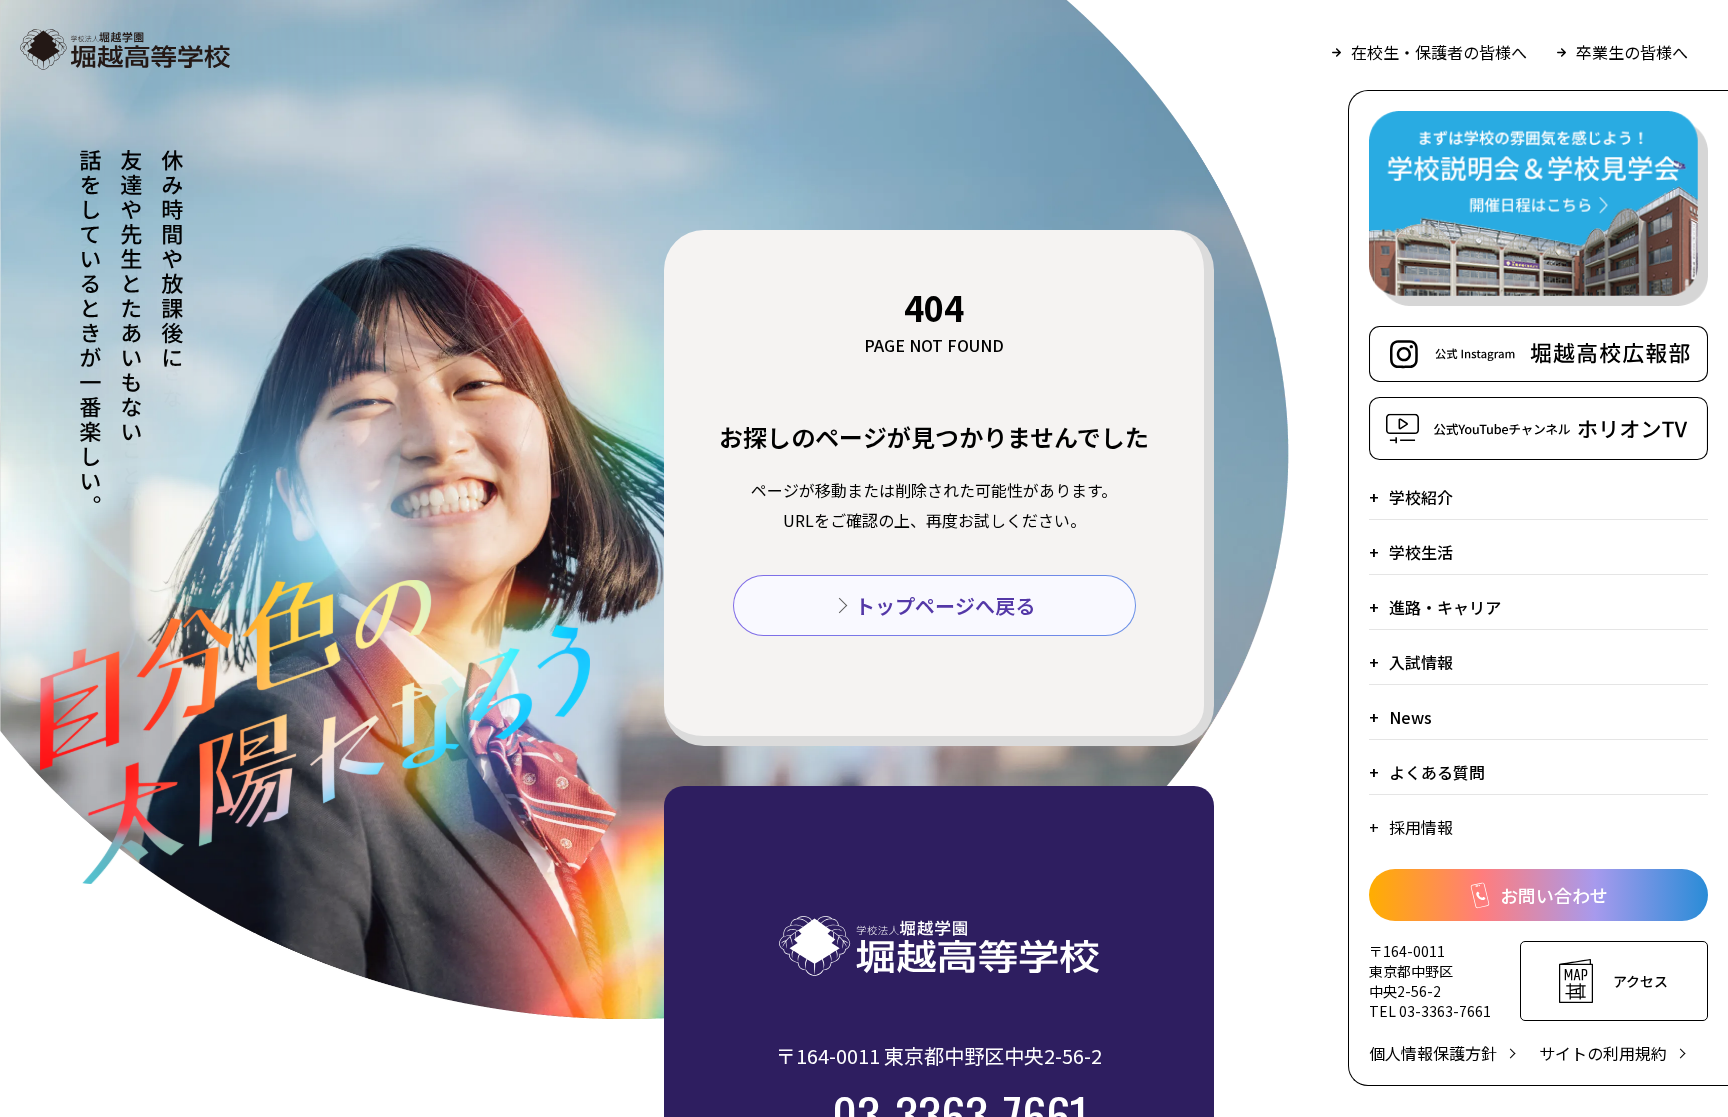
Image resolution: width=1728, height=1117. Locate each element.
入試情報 (1421, 662)
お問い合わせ (1554, 895)
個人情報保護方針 (1433, 1053)
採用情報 (1421, 827)
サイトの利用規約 (1603, 1053)
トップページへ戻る (945, 605)
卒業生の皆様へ (1632, 52)
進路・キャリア (1445, 607)
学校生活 (1421, 552)
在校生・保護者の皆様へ (1439, 52)
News (1410, 717)
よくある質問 (1437, 772)
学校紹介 (1421, 497)
